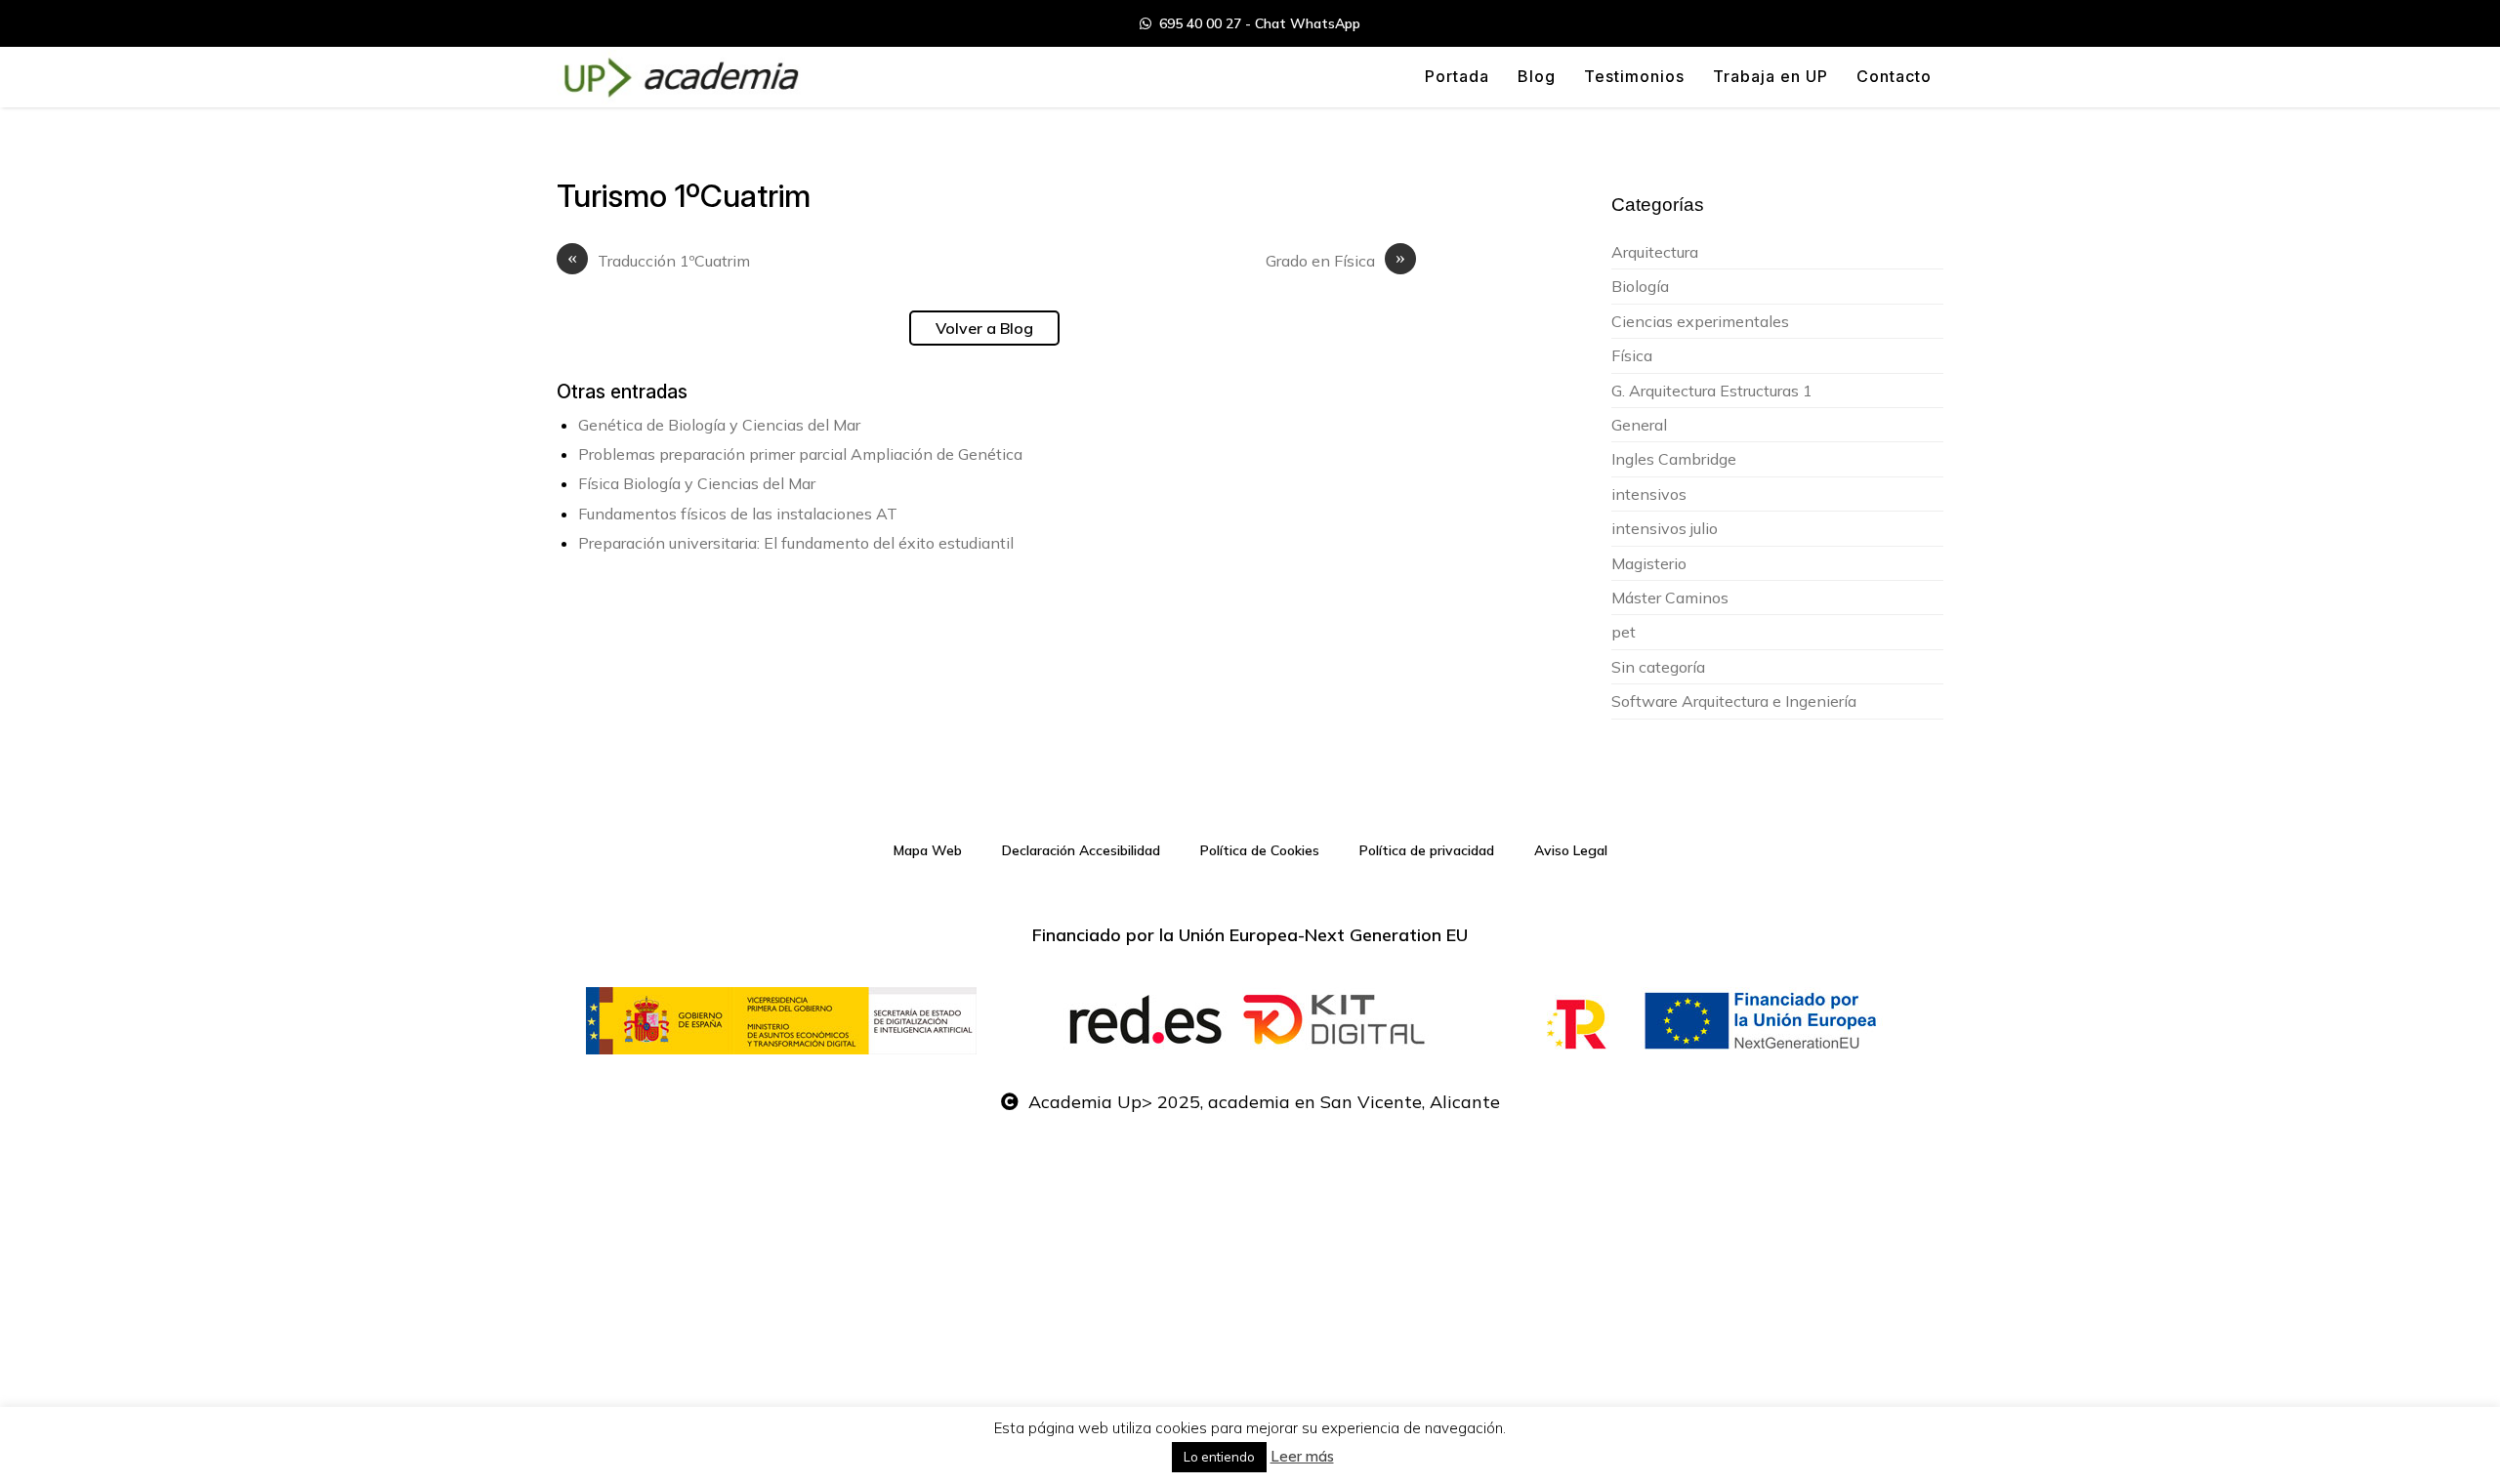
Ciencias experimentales (1700, 321)
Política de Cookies (1260, 850)
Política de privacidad (1427, 850)
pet (1624, 632)
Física (1632, 355)
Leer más (1302, 1456)
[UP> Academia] (679, 77)
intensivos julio (1665, 528)
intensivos (1649, 494)
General (1639, 425)
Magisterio (1649, 563)
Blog (1537, 76)
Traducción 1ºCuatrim (659, 261)
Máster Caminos (1670, 598)
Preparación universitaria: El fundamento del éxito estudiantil (796, 543)
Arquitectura (1655, 252)
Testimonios (1634, 76)
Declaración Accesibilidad (1081, 850)
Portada (1457, 76)
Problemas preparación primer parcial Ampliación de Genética (800, 454)
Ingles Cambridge (1674, 459)
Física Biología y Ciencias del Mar (697, 483)
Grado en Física (1335, 261)
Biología (1640, 286)
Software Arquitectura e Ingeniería (1734, 701)
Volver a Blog (984, 328)
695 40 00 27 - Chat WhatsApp (1256, 23)
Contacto (1894, 76)
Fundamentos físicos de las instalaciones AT (738, 514)
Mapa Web (928, 850)
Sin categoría (1658, 667)
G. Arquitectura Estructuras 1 (1712, 391)
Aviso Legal (1571, 850)
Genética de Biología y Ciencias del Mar (719, 425)
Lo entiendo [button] (1219, 1457)
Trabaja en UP (1771, 76)
